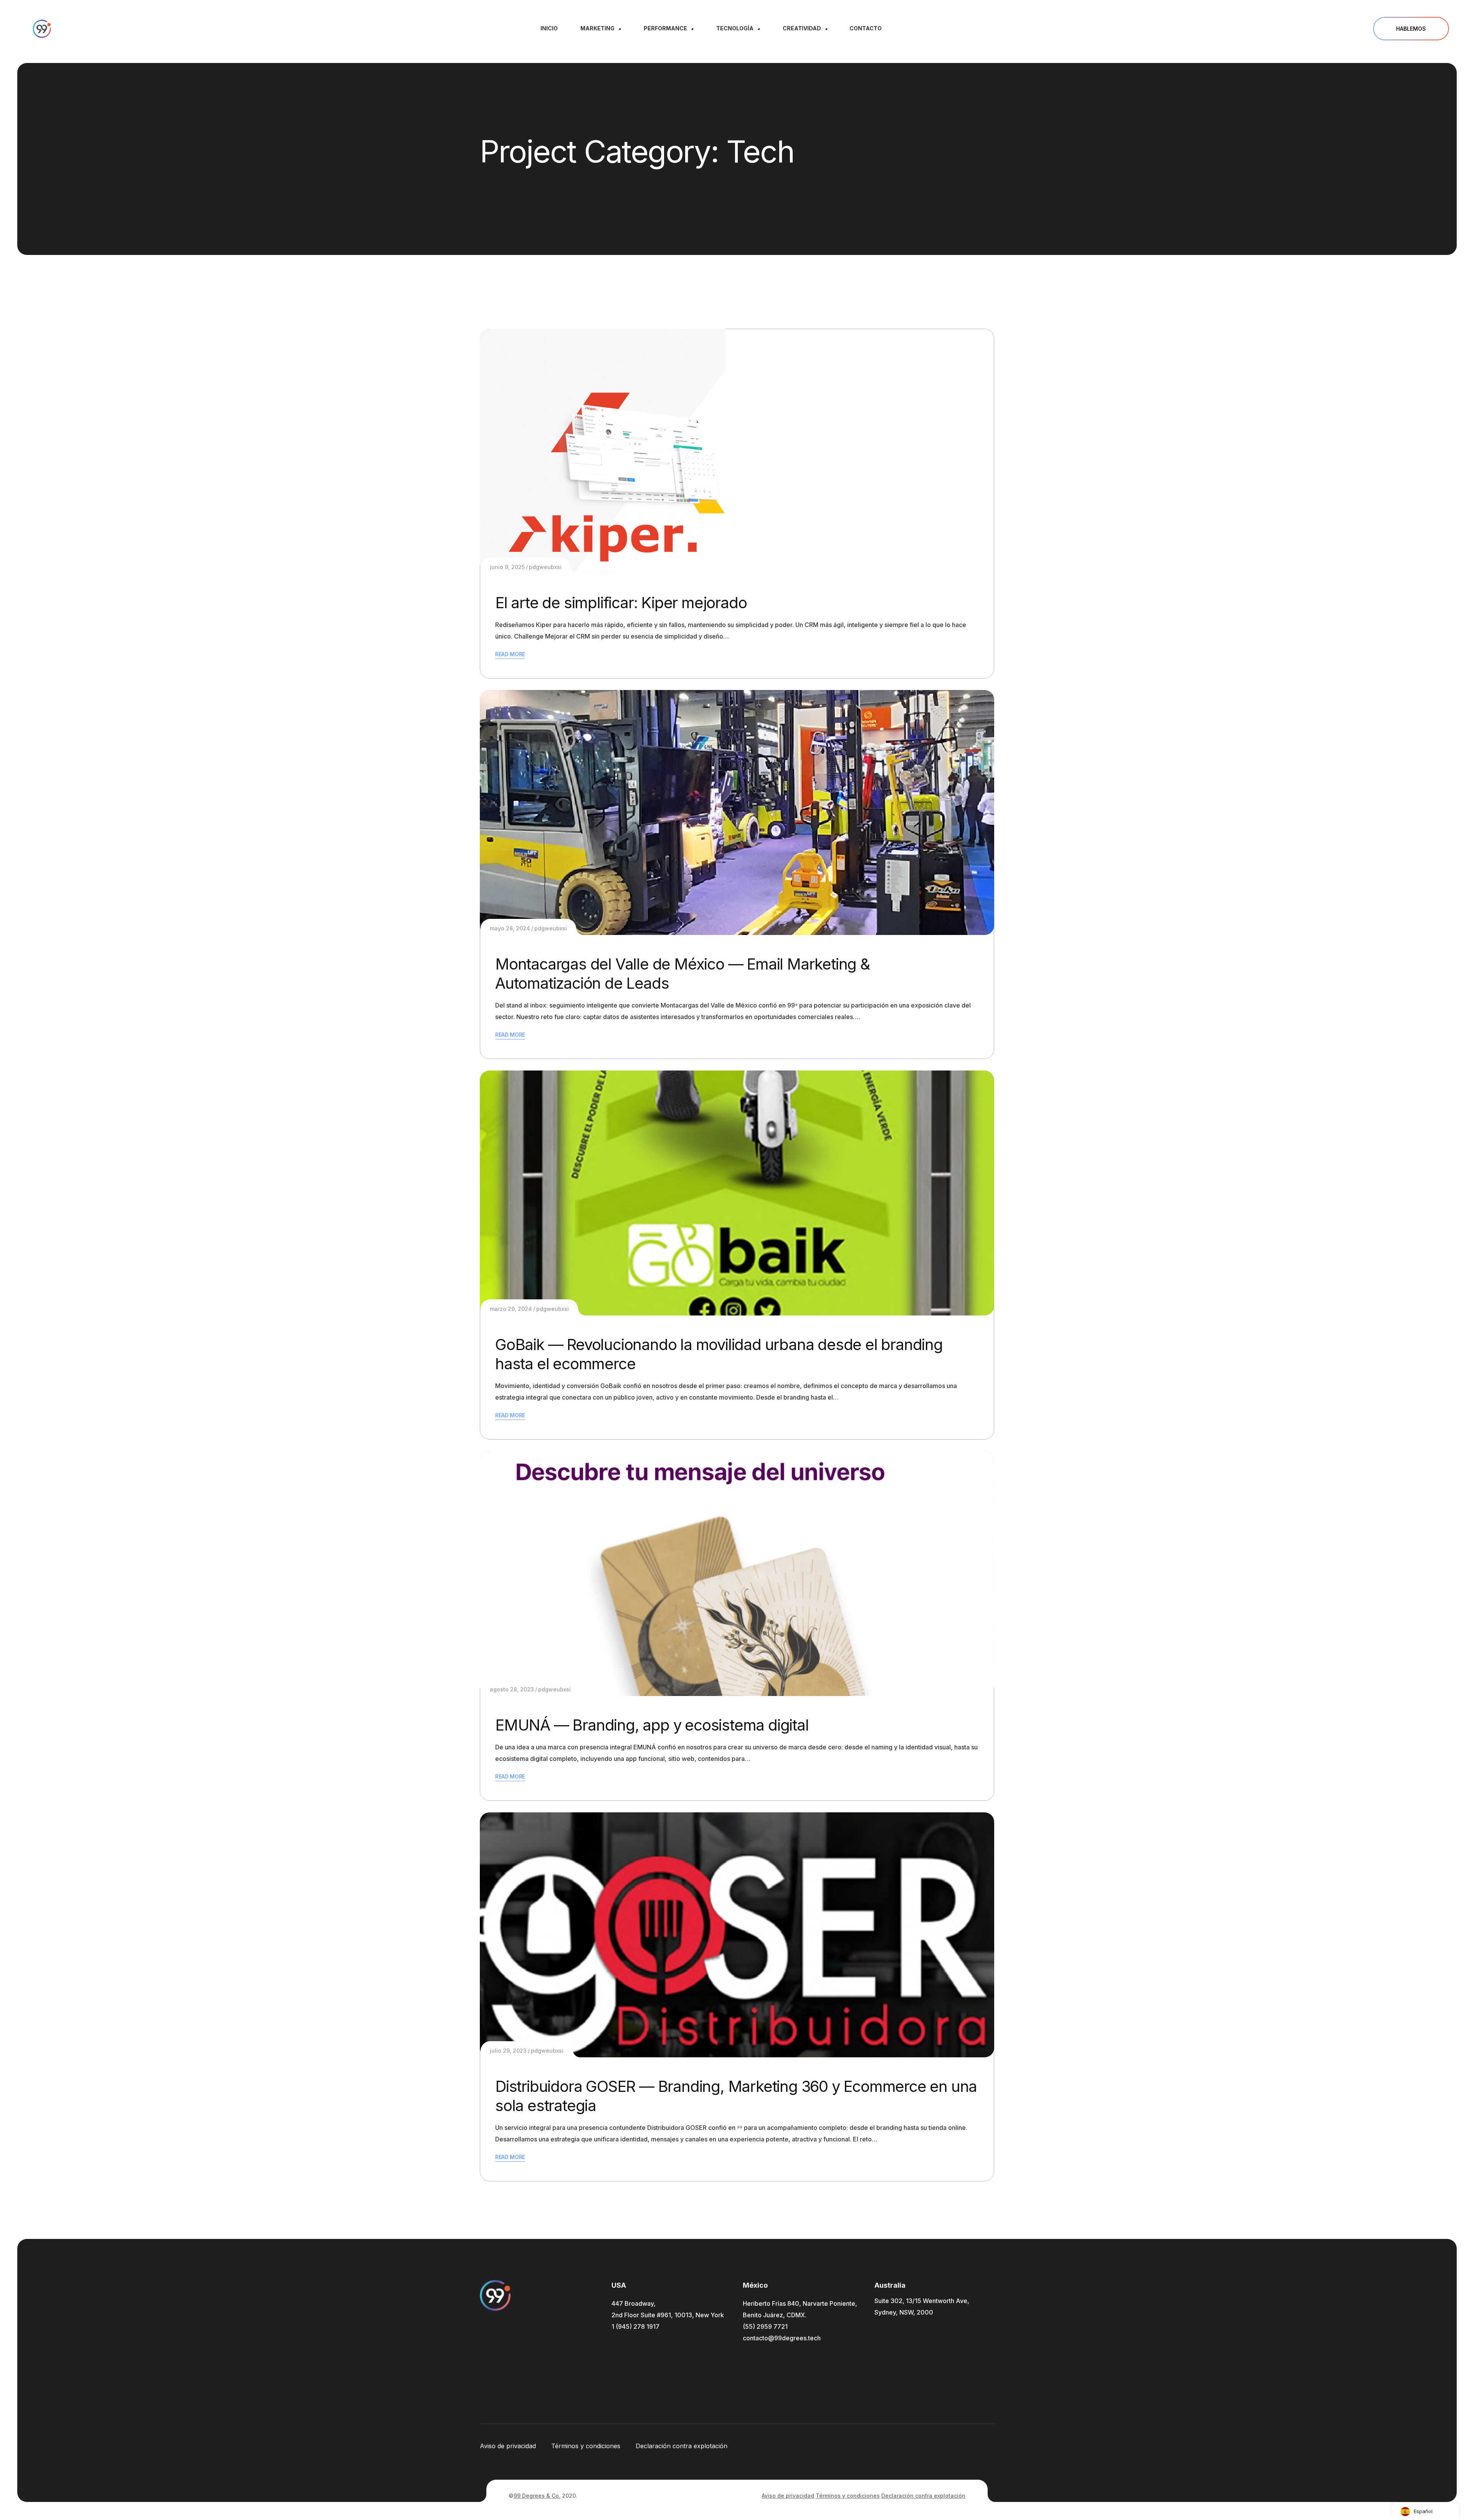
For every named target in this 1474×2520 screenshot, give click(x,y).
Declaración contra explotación (682, 2446)
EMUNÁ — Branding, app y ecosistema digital (652, 1725)
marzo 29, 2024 (511, 1309)
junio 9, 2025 (507, 567)
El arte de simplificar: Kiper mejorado (621, 603)
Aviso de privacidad (508, 2446)
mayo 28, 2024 (510, 928)
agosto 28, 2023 (512, 1689)
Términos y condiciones (586, 2446)
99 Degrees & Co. (537, 2496)
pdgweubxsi (545, 567)
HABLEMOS (1411, 29)
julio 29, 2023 (508, 2051)
